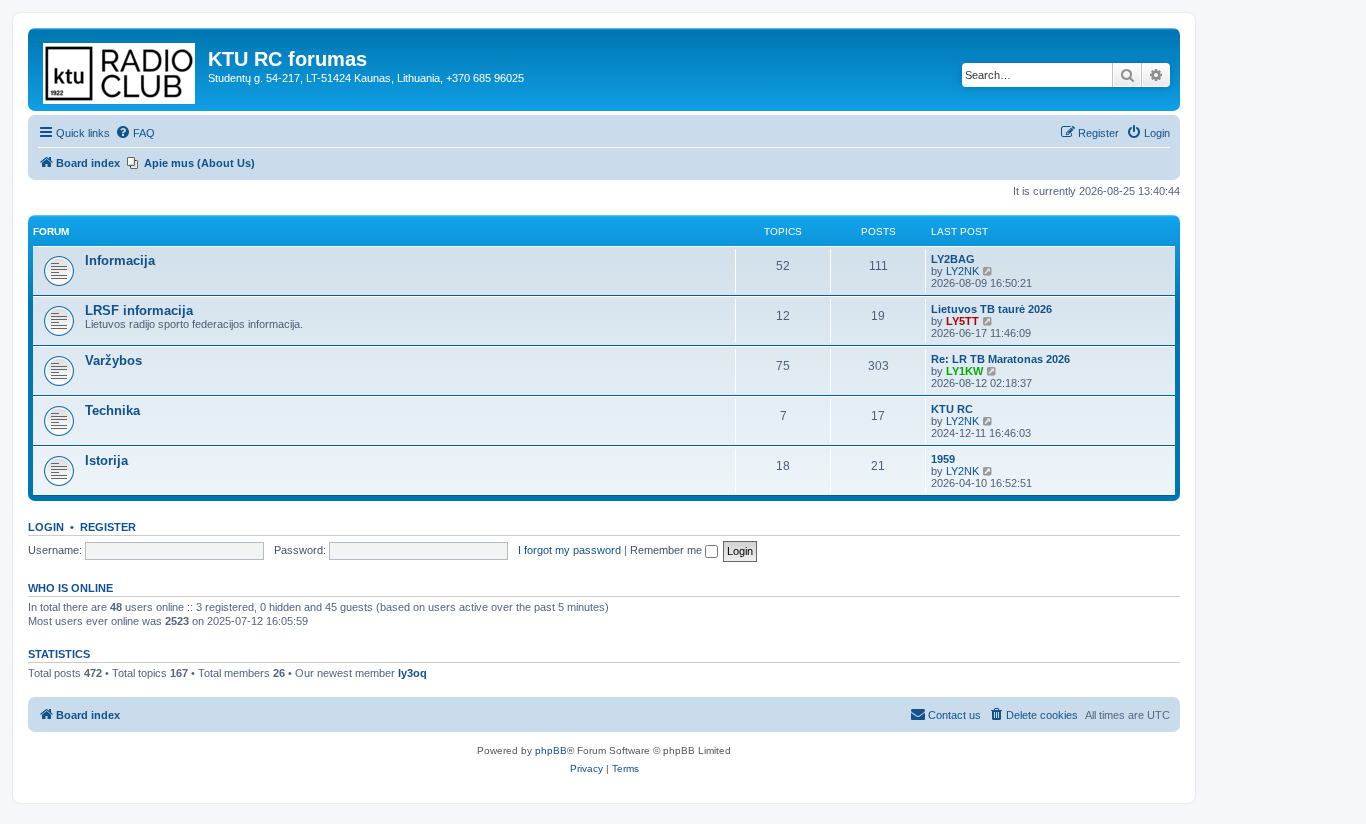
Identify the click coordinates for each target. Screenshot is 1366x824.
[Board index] (120, 69)
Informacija (120, 260)
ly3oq (412, 673)
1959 (943, 459)
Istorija (106, 460)
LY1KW (964, 371)
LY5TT (962, 321)
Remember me (667, 550)
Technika (112, 410)
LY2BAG (953, 259)
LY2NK (962, 271)
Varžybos (113, 360)
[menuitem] (135, 133)
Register (108, 527)
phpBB (551, 750)
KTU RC (952, 409)
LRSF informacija (139, 310)
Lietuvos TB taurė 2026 (991, 309)
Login (46, 527)
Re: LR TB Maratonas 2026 (1000, 359)
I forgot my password (569, 550)
